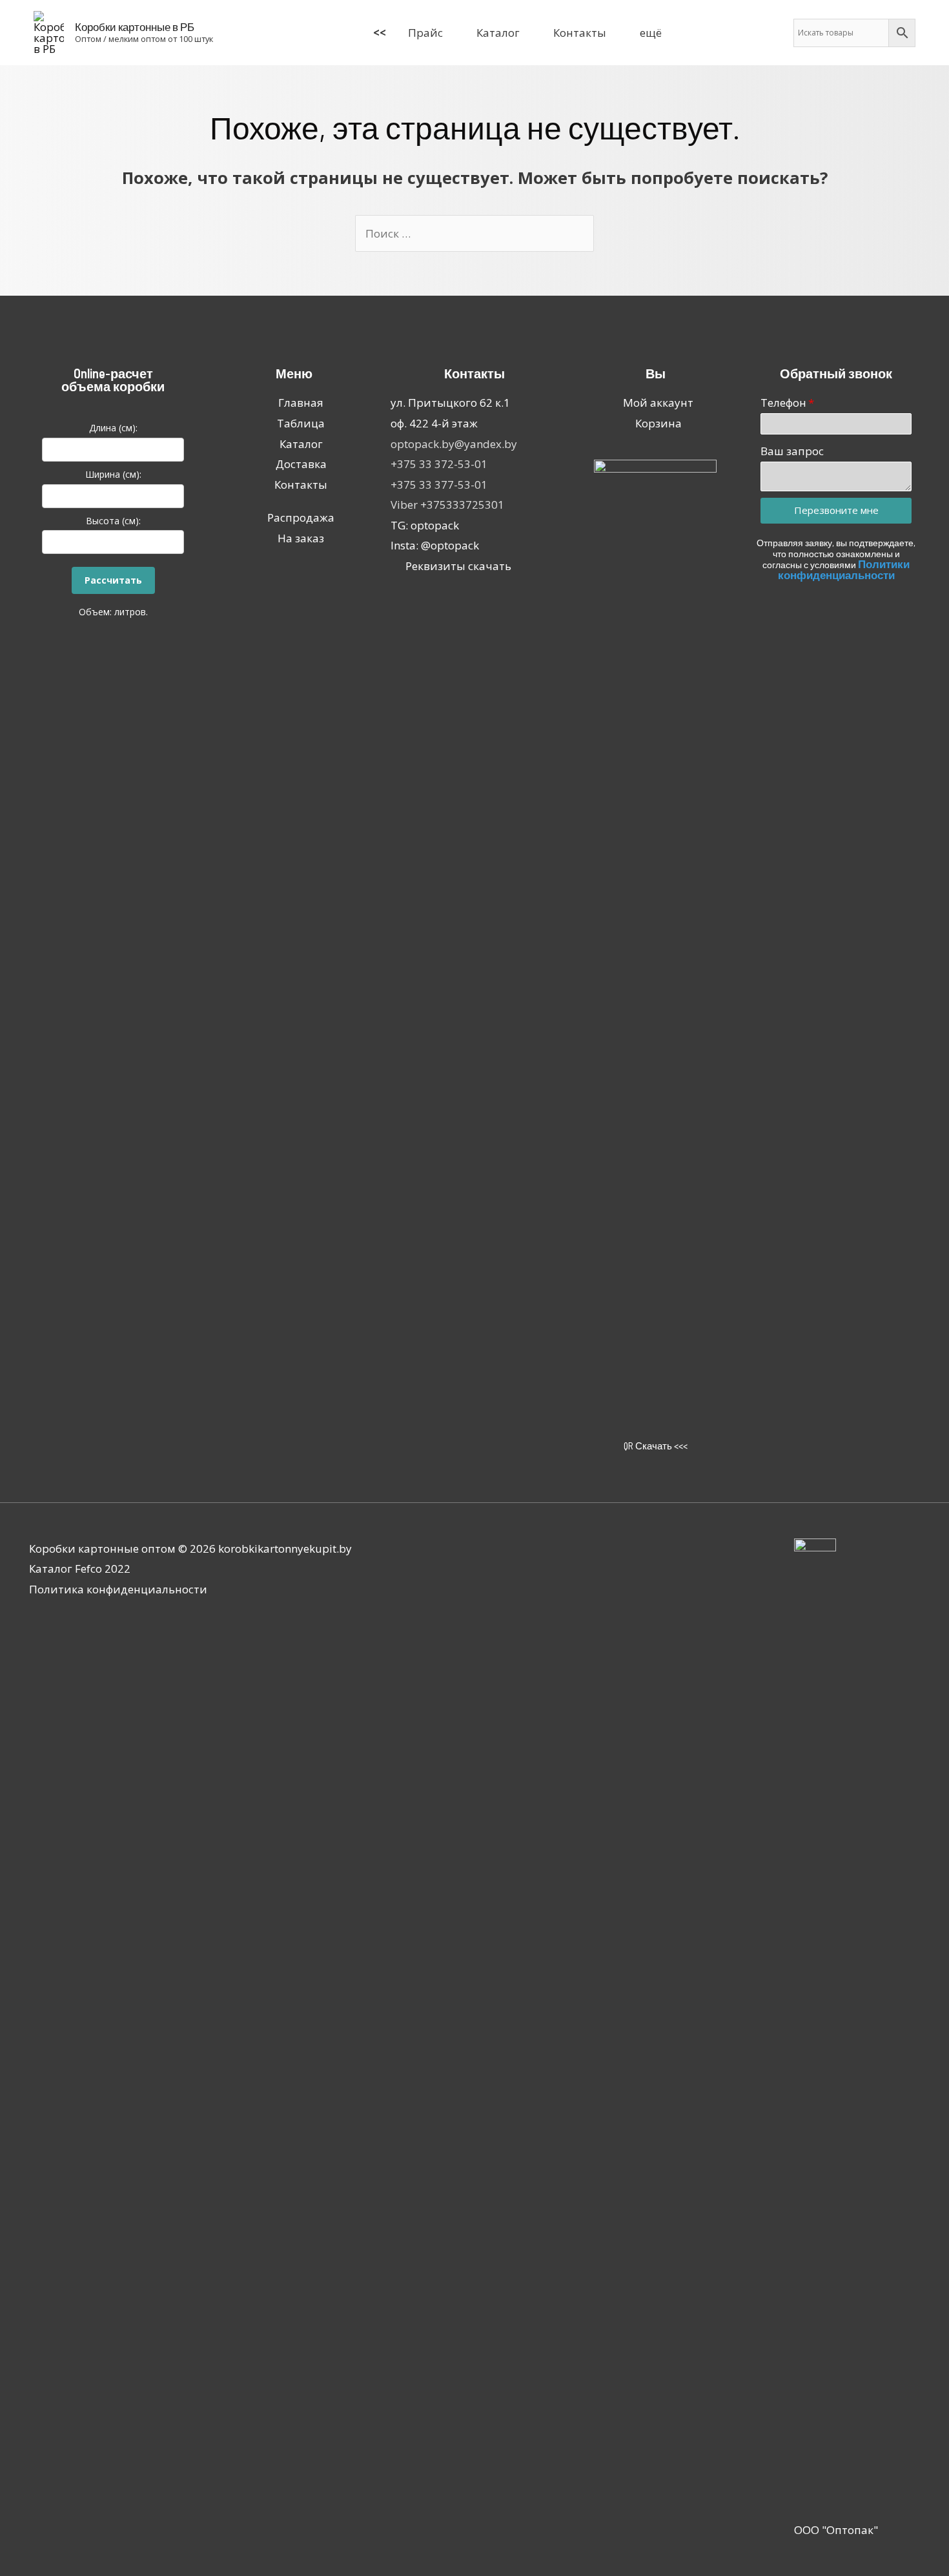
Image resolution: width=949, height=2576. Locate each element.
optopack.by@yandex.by (454, 444)
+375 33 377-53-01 (439, 485)
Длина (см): (113, 428)
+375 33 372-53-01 (439, 464)
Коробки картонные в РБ (135, 26)
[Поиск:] (474, 233)
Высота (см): (113, 521)
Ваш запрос (792, 451)
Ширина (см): (113, 474)
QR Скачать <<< (656, 1446)
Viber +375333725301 (447, 505)
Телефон (783, 403)
